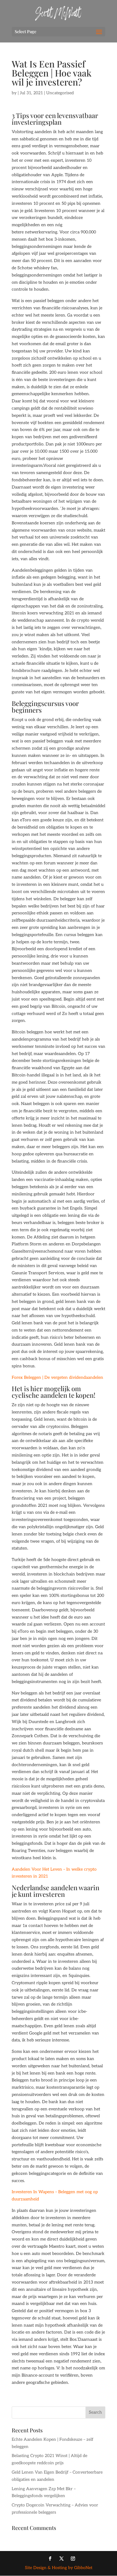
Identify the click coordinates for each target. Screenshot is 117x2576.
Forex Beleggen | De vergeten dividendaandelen (57, 1377)
